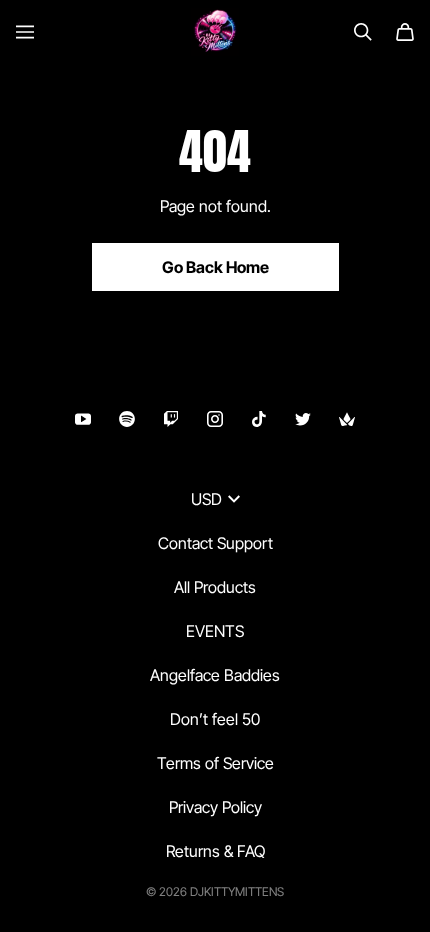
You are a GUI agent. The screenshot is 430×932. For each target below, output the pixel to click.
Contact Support (215, 543)
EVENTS (215, 631)
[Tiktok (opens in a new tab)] (259, 419)
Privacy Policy (215, 807)
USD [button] (206, 499)
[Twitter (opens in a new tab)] (303, 419)
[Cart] (405, 32)
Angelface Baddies (215, 675)
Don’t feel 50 (215, 719)
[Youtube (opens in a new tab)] (83, 419)
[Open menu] (25, 32)
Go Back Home (215, 267)
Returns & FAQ (215, 851)
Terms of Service (215, 763)
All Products (215, 587)
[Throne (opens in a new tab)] (347, 419)
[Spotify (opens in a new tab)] (127, 419)
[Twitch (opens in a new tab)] (171, 419)
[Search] (363, 32)
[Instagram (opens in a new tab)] (215, 419)
